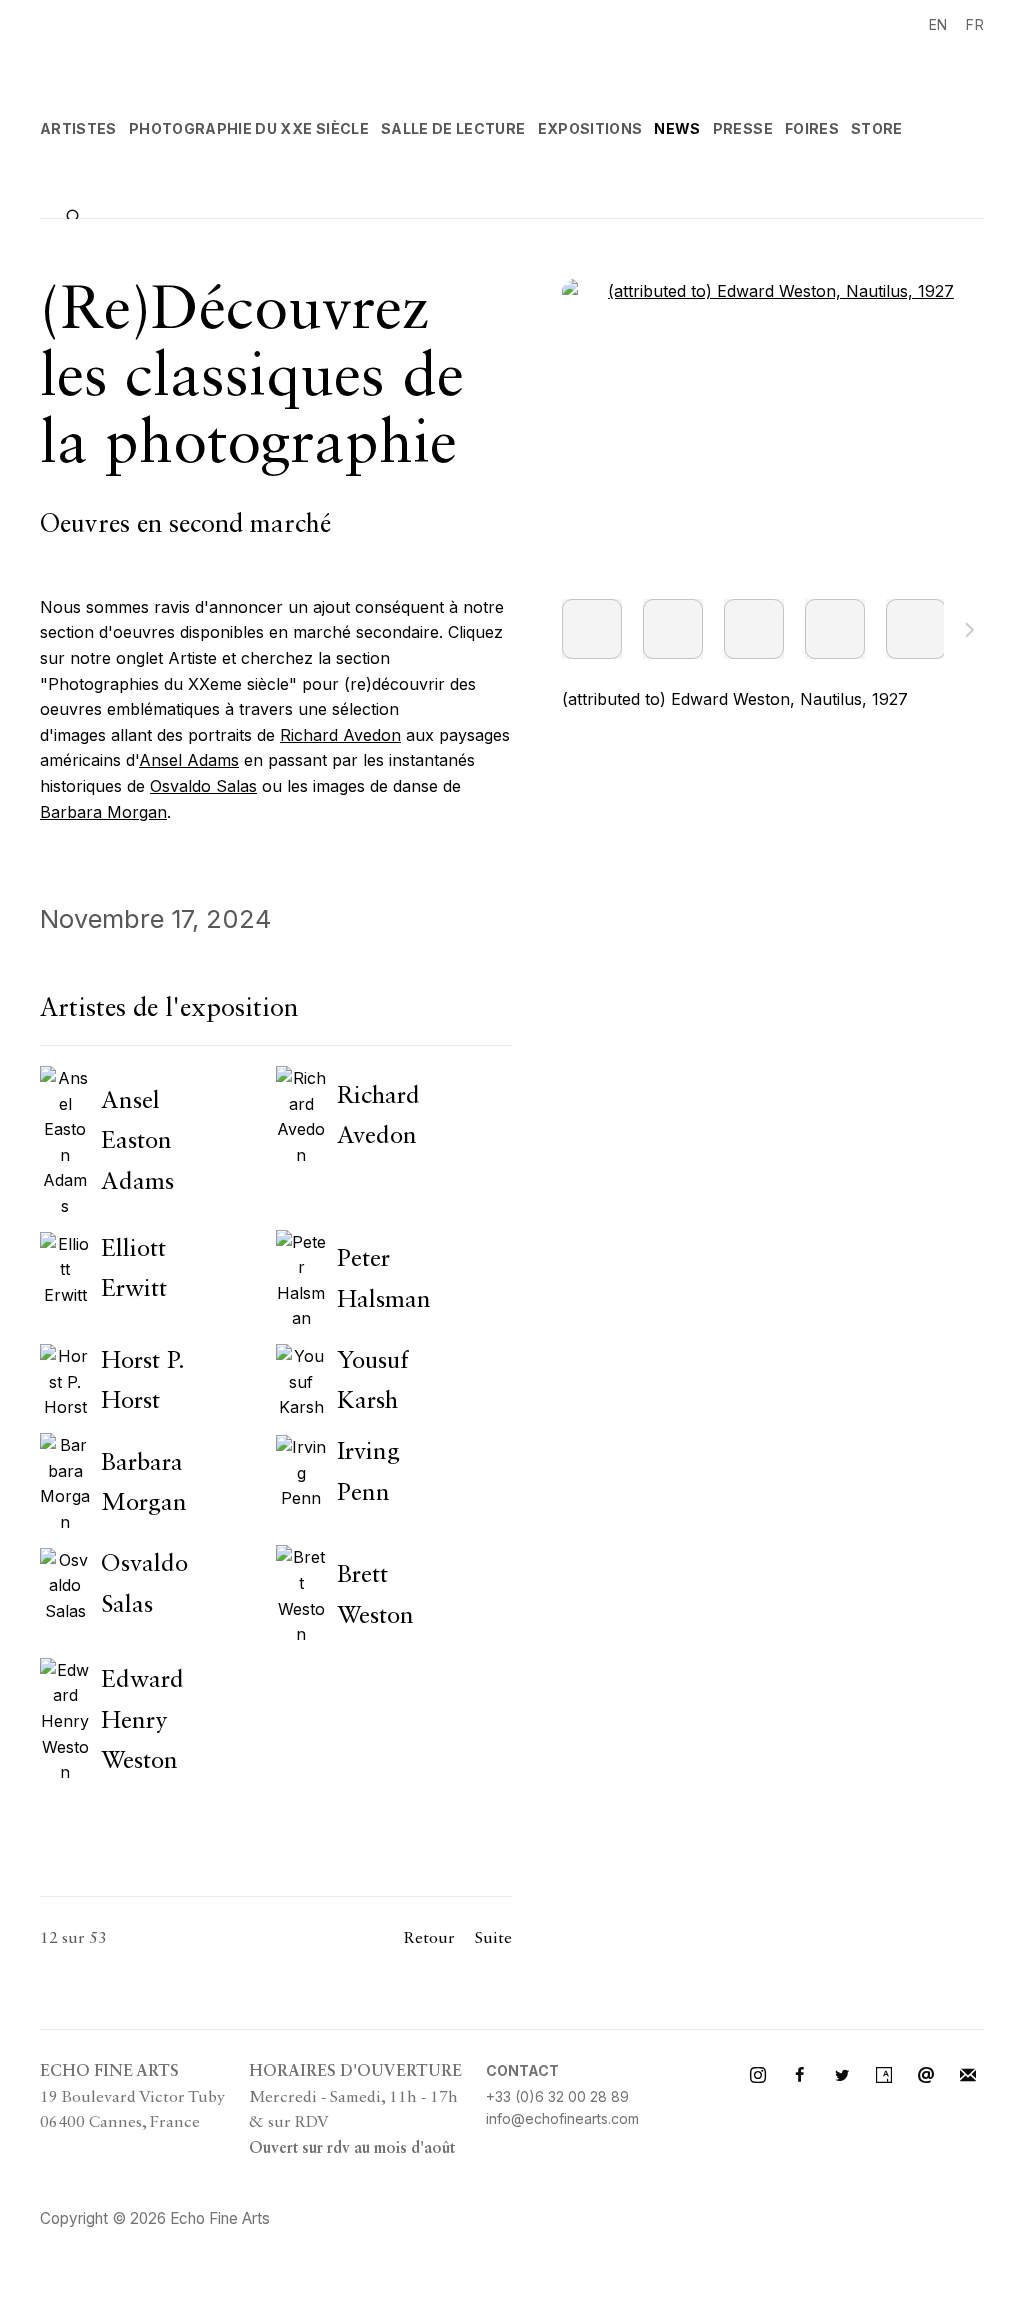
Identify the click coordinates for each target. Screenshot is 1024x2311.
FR (975, 24)
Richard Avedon (340, 735)
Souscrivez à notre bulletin (968, 2076)
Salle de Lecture (453, 128)
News (677, 128)
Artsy (884, 2076)
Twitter (842, 2076)
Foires (812, 128)
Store (877, 128)
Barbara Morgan (103, 812)
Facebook (800, 2076)
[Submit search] (75, 214)
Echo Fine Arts (180, 48)
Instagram (758, 2076)
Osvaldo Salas (203, 786)
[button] (592, 629)
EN (938, 24)
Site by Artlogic (340, 2219)
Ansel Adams (189, 760)
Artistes (78, 128)
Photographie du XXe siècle (249, 128)
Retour (429, 1939)
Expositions (590, 128)
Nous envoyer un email (926, 2076)
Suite (970, 633)
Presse (743, 128)
